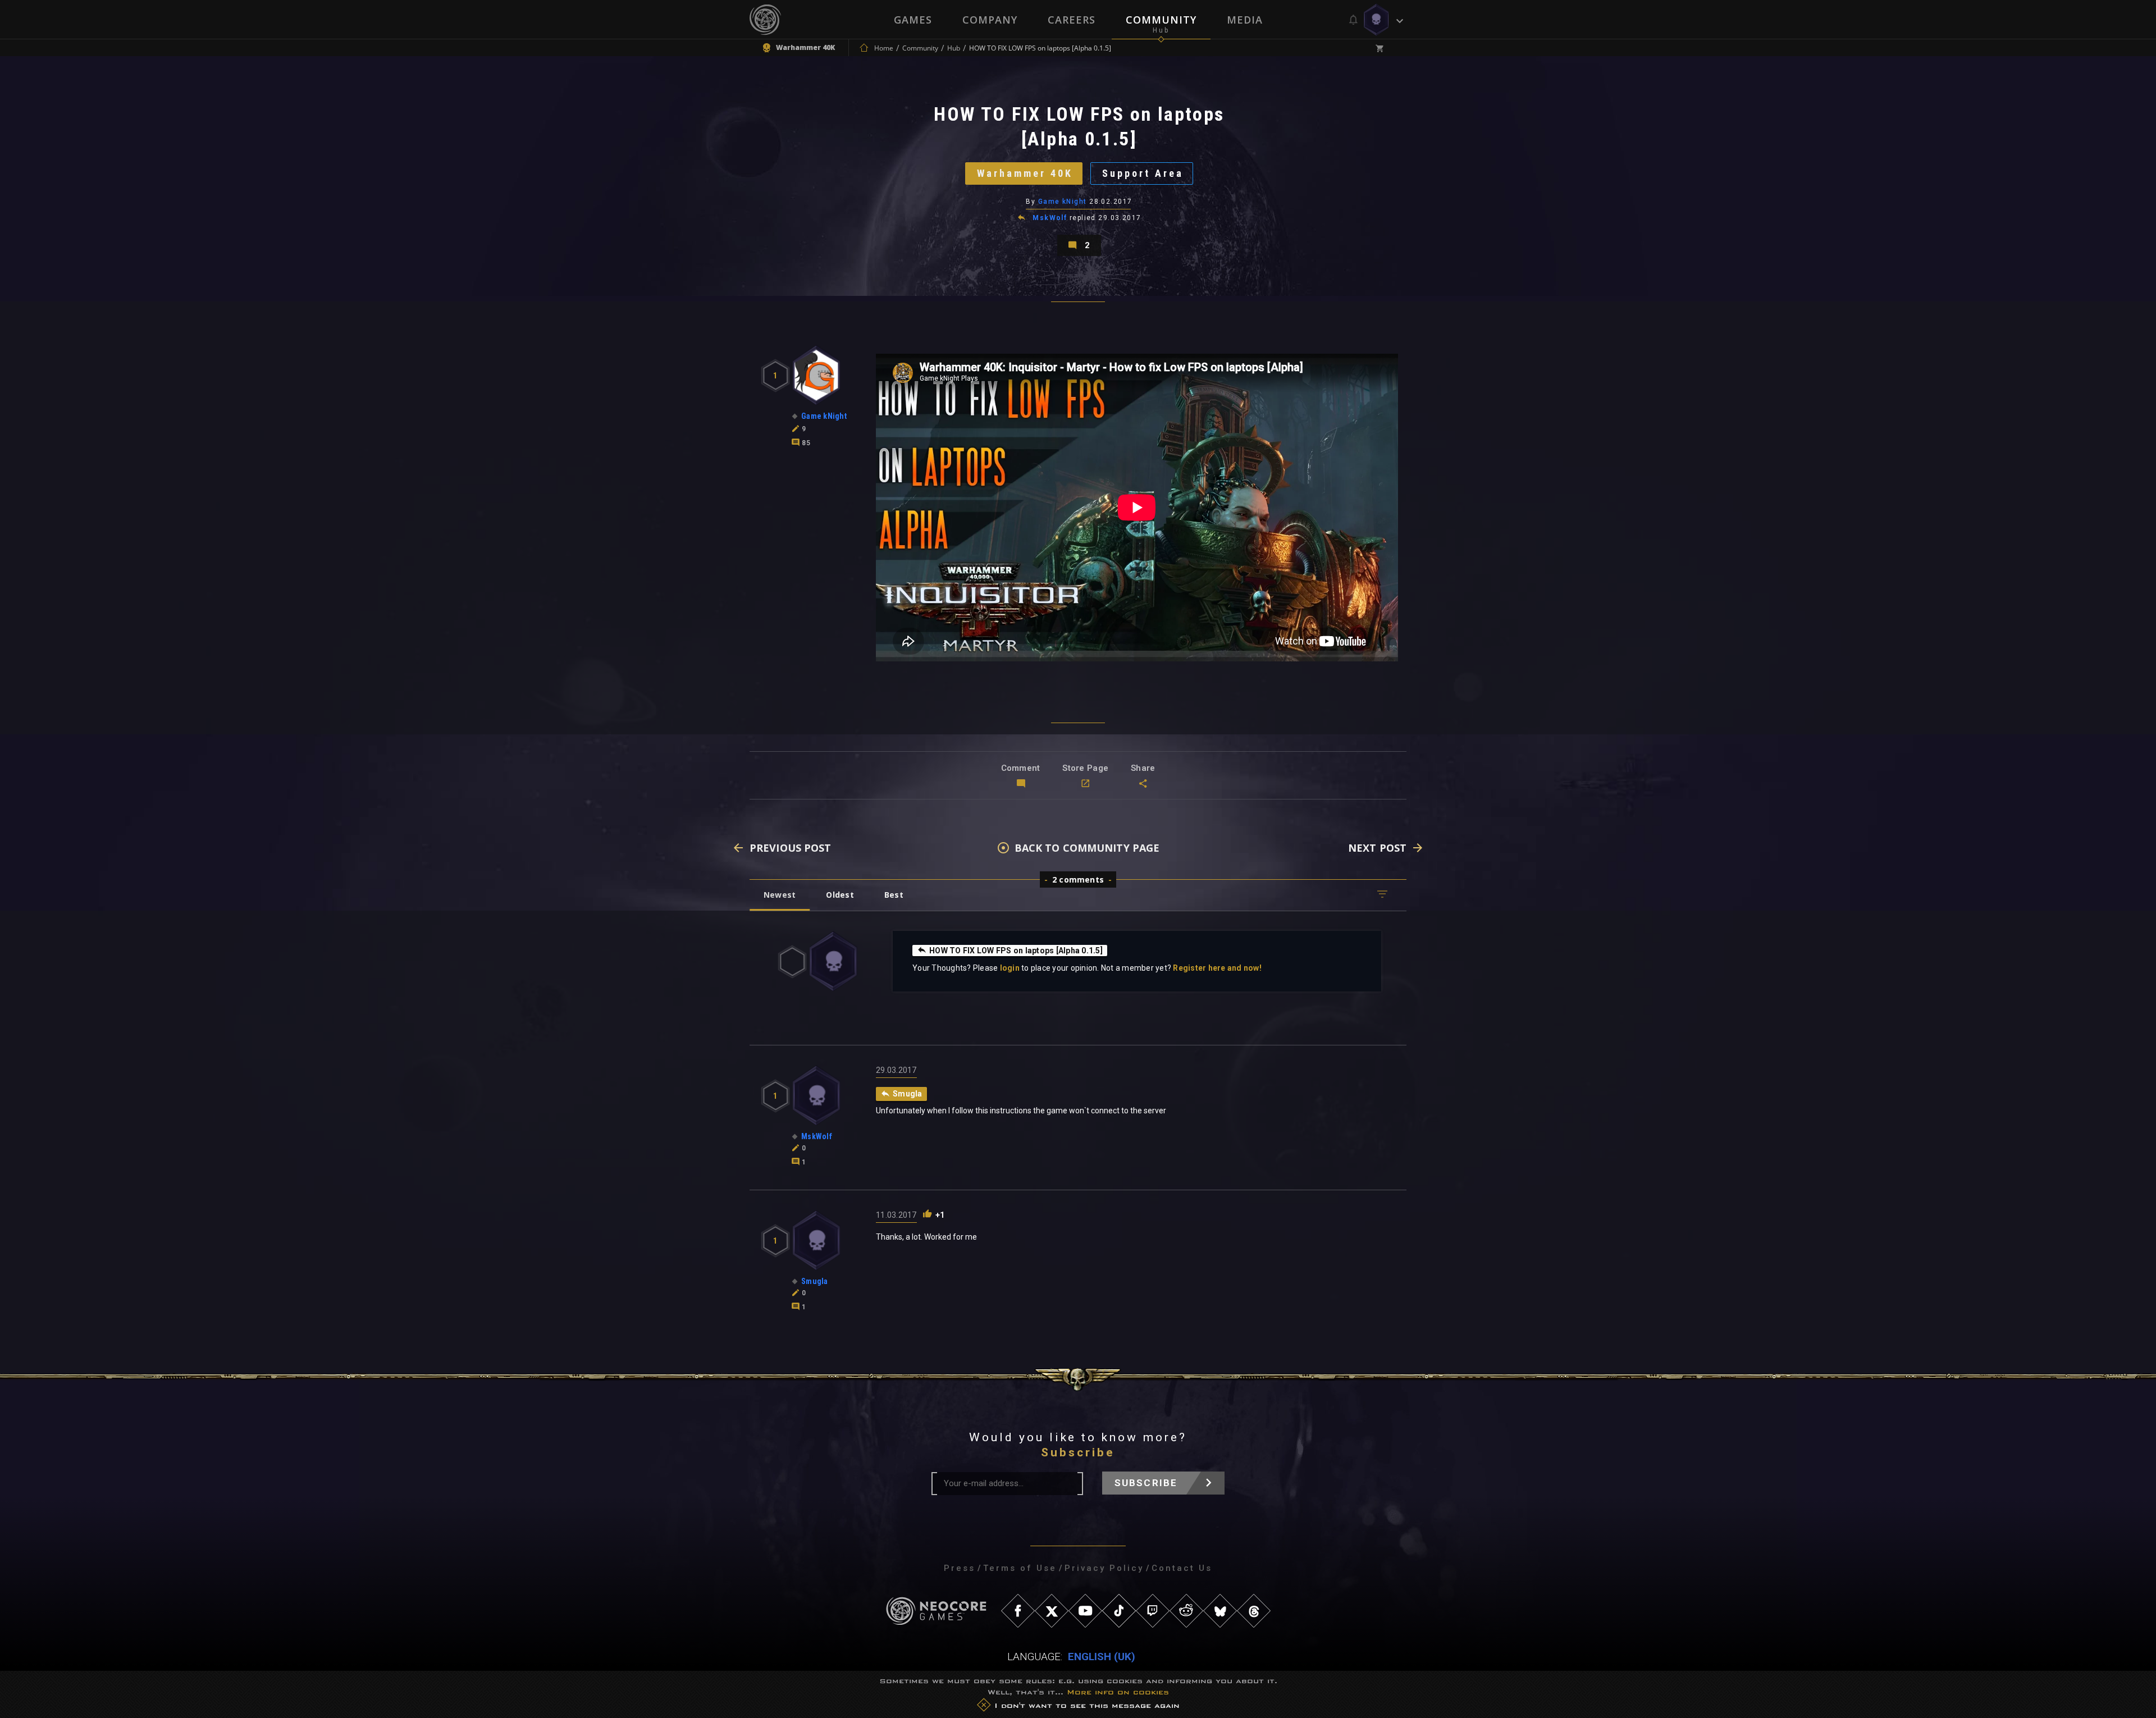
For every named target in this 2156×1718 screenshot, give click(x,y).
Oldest (840, 895)
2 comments (1078, 879)
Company (990, 20)
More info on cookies (1118, 1692)
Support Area (1143, 173)
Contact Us (1182, 1568)
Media (1245, 20)
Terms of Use (1020, 1568)
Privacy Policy (1104, 1568)
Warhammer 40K (1025, 173)
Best (894, 895)
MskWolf (1050, 218)
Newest (780, 895)
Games (913, 20)
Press (960, 1568)
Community (1161, 20)
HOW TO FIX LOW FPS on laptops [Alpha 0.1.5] (1016, 951)
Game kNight (1063, 202)
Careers (1072, 20)
